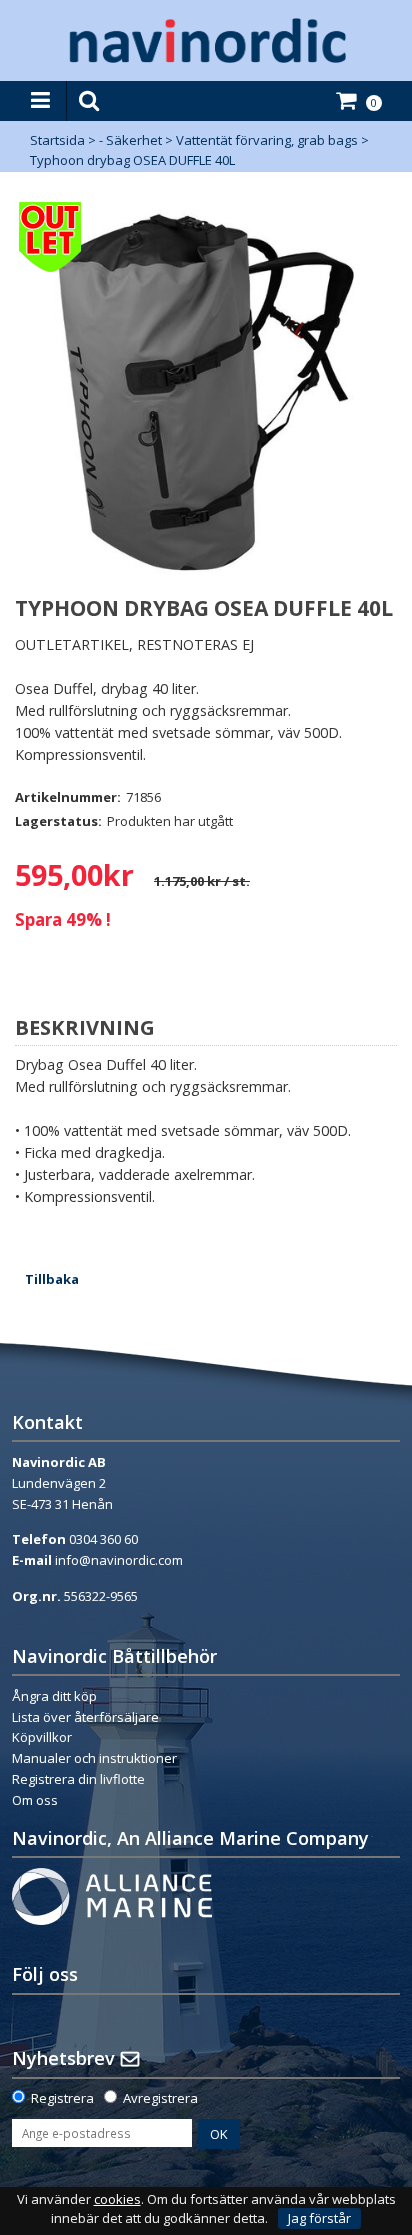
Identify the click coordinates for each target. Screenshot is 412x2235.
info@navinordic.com (119, 1560)
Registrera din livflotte (78, 1779)
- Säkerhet (130, 140)
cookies (117, 2199)
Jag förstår (319, 2218)
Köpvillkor (42, 1737)
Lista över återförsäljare (85, 1717)
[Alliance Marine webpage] (112, 1895)
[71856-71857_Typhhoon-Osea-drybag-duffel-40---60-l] (206, 393)
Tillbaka (52, 1279)
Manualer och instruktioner (96, 1758)
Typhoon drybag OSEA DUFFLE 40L (132, 160)
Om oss (35, 1800)
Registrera (62, 2098)
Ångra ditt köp (54, 1696)
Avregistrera (160, 2098)
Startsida (57, 140)
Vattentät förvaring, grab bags (267, 140)
